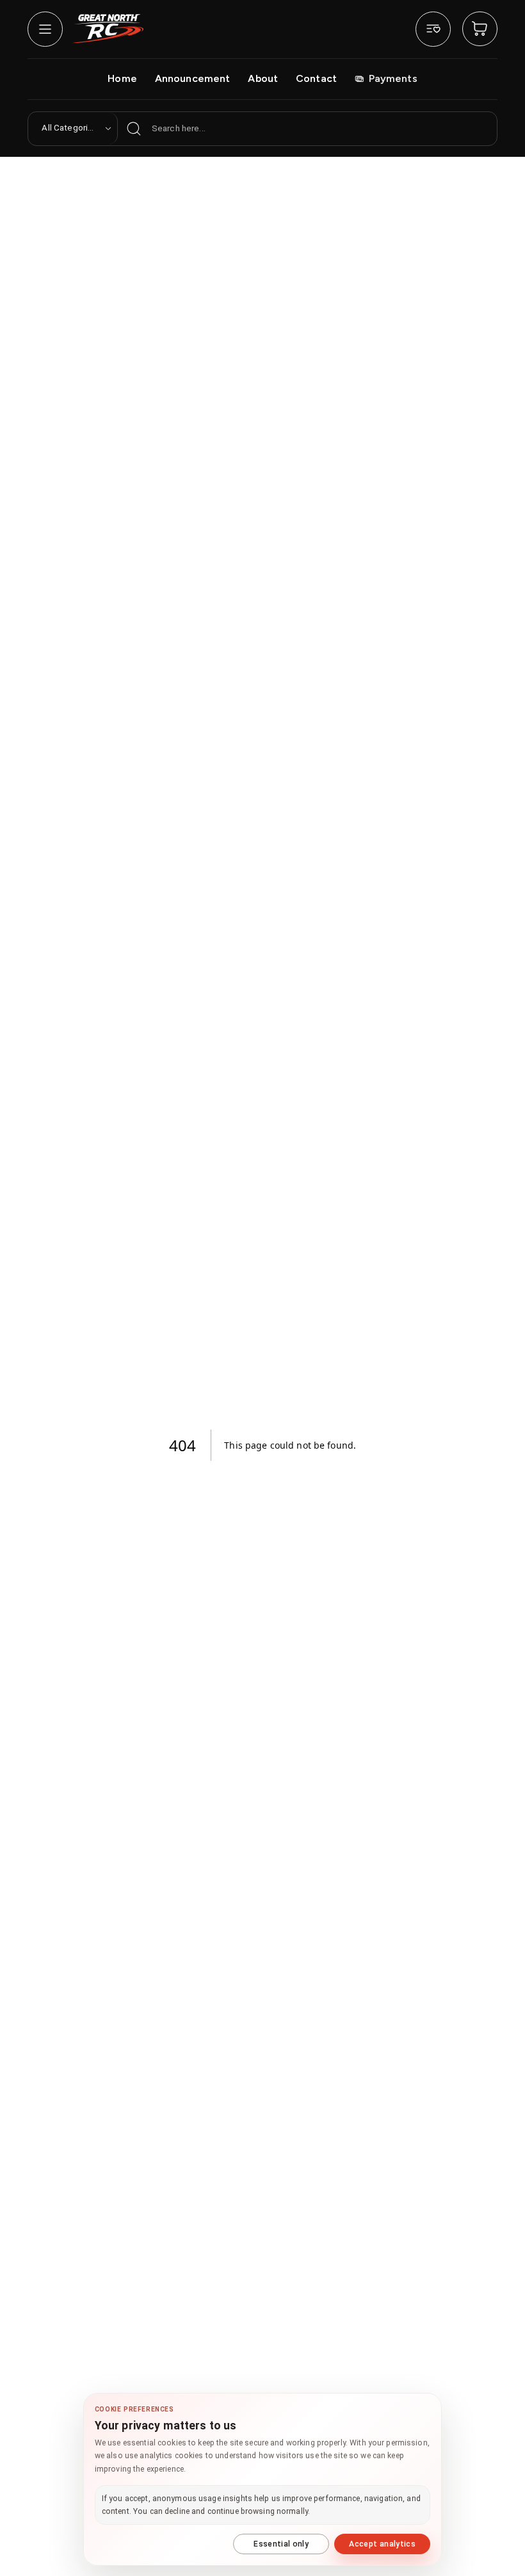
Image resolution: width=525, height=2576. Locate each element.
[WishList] (433, 29)
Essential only (281, 2544)
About (263, 78)
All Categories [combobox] (69, 128)
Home (122, 78)
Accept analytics (382, 2544)
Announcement (193, 78)
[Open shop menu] (45, 29)
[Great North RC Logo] (108, 28)
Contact (316, 78)
